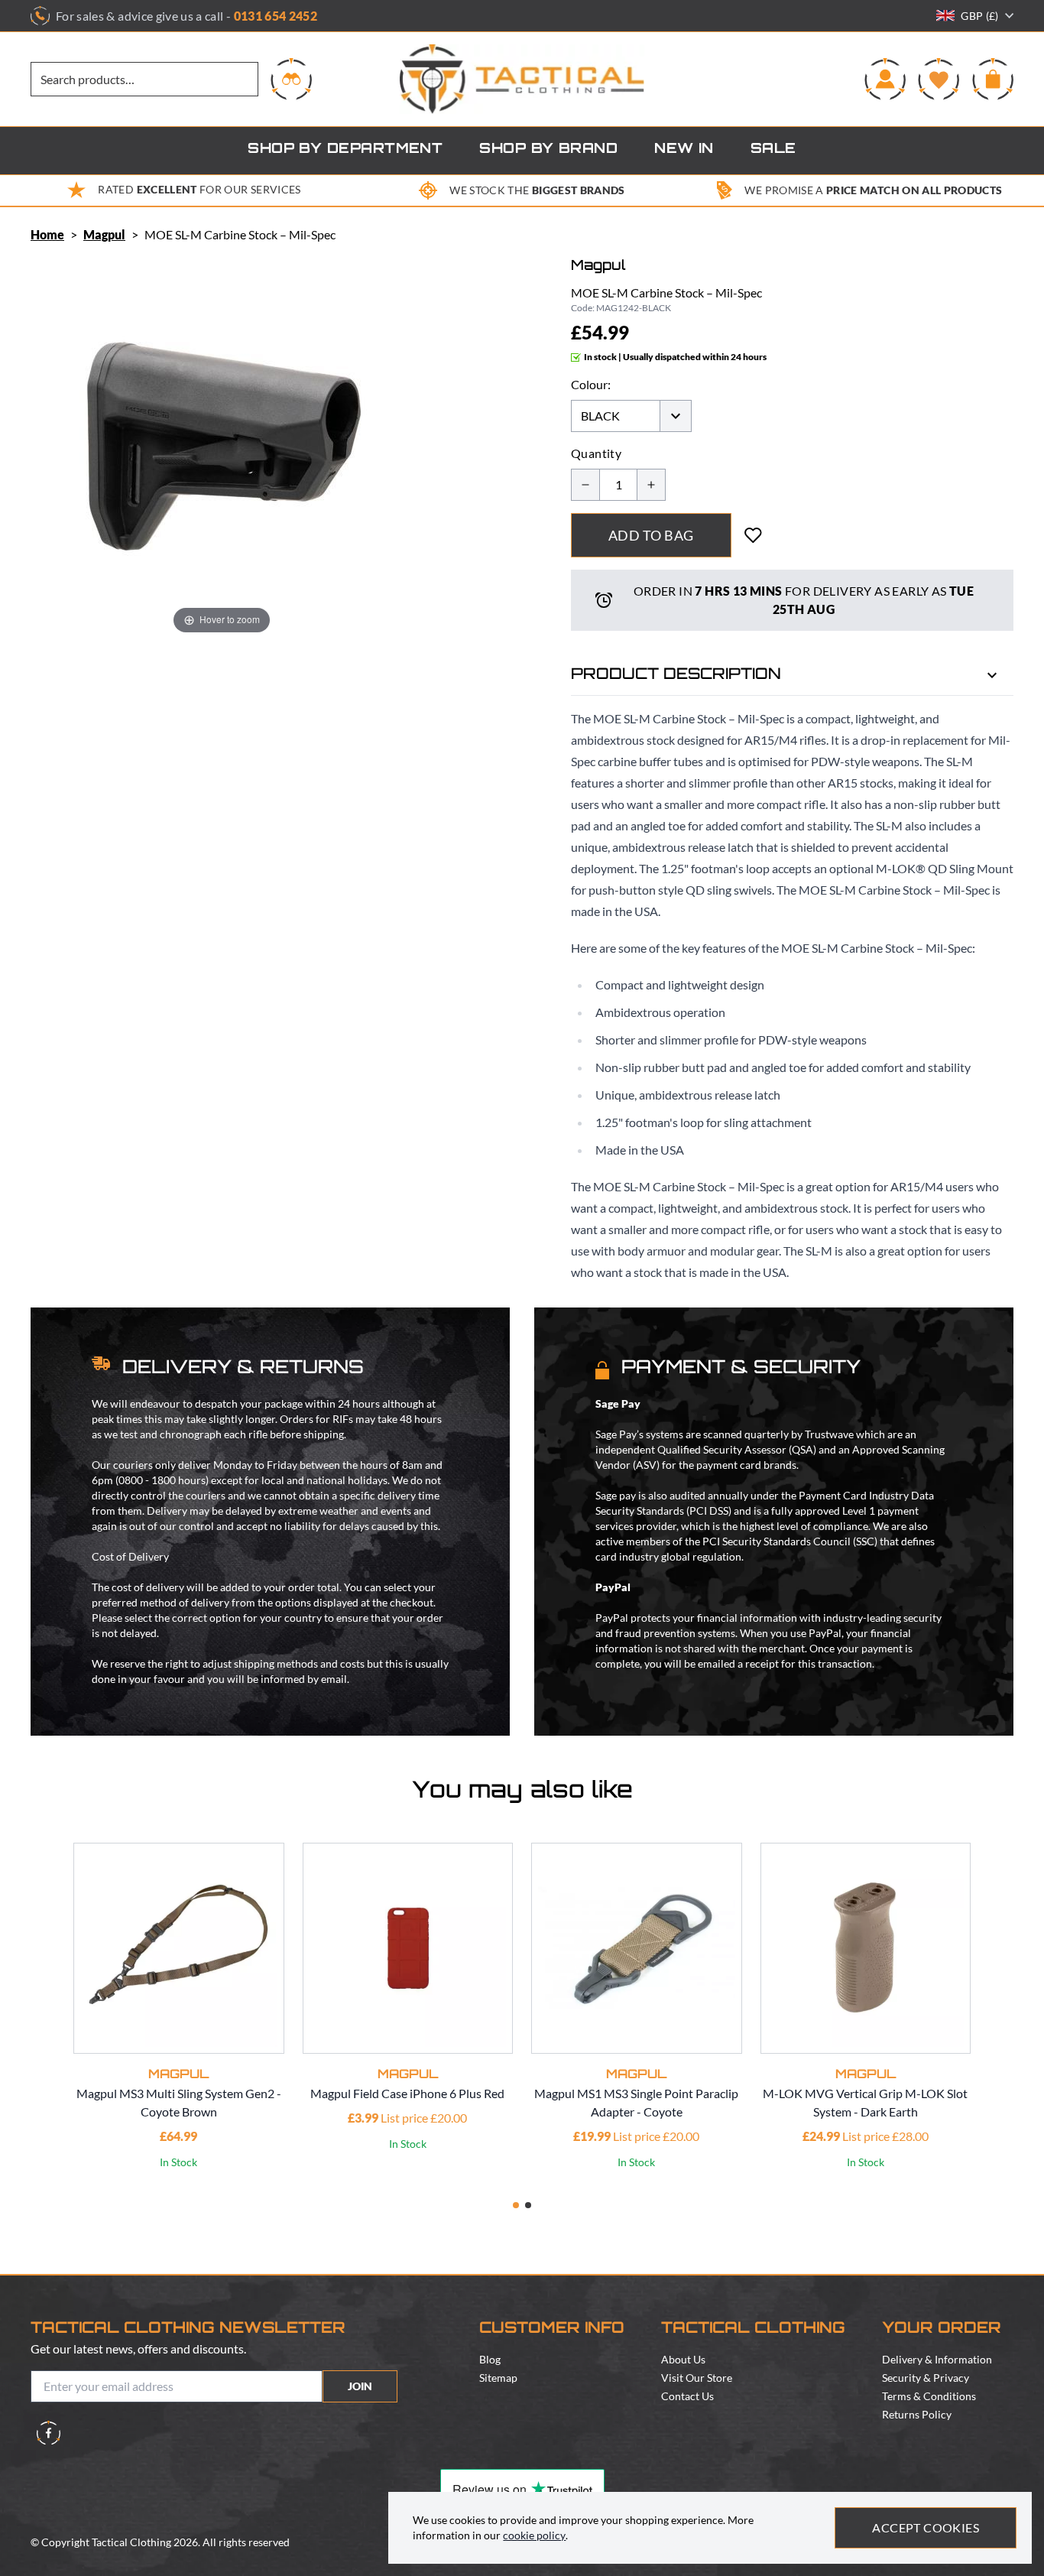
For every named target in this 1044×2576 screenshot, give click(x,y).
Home (47, 234)
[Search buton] (291, 79)
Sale (773, 150)
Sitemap (498, 2378)
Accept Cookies (926, 2527)
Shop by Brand (548, 150)
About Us (683, 2359)
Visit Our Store (697, 2378)
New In (684, 150)
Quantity (596, 453)
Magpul (104, 234)
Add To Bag (651, 535)
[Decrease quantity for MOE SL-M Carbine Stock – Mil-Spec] (585, 485)
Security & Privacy (926, 2378)
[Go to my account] (885, 79)
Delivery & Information (937, 2359)
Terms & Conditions (929, 2396)
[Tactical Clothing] (522, 79)
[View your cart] (993, 79)
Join (360, 2386)
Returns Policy (917, 2414)
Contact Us (687, 2396)
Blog (490, 2359)
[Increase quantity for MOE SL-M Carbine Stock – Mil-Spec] (651, 485)
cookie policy (534, 2535)
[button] (516, 2205)
